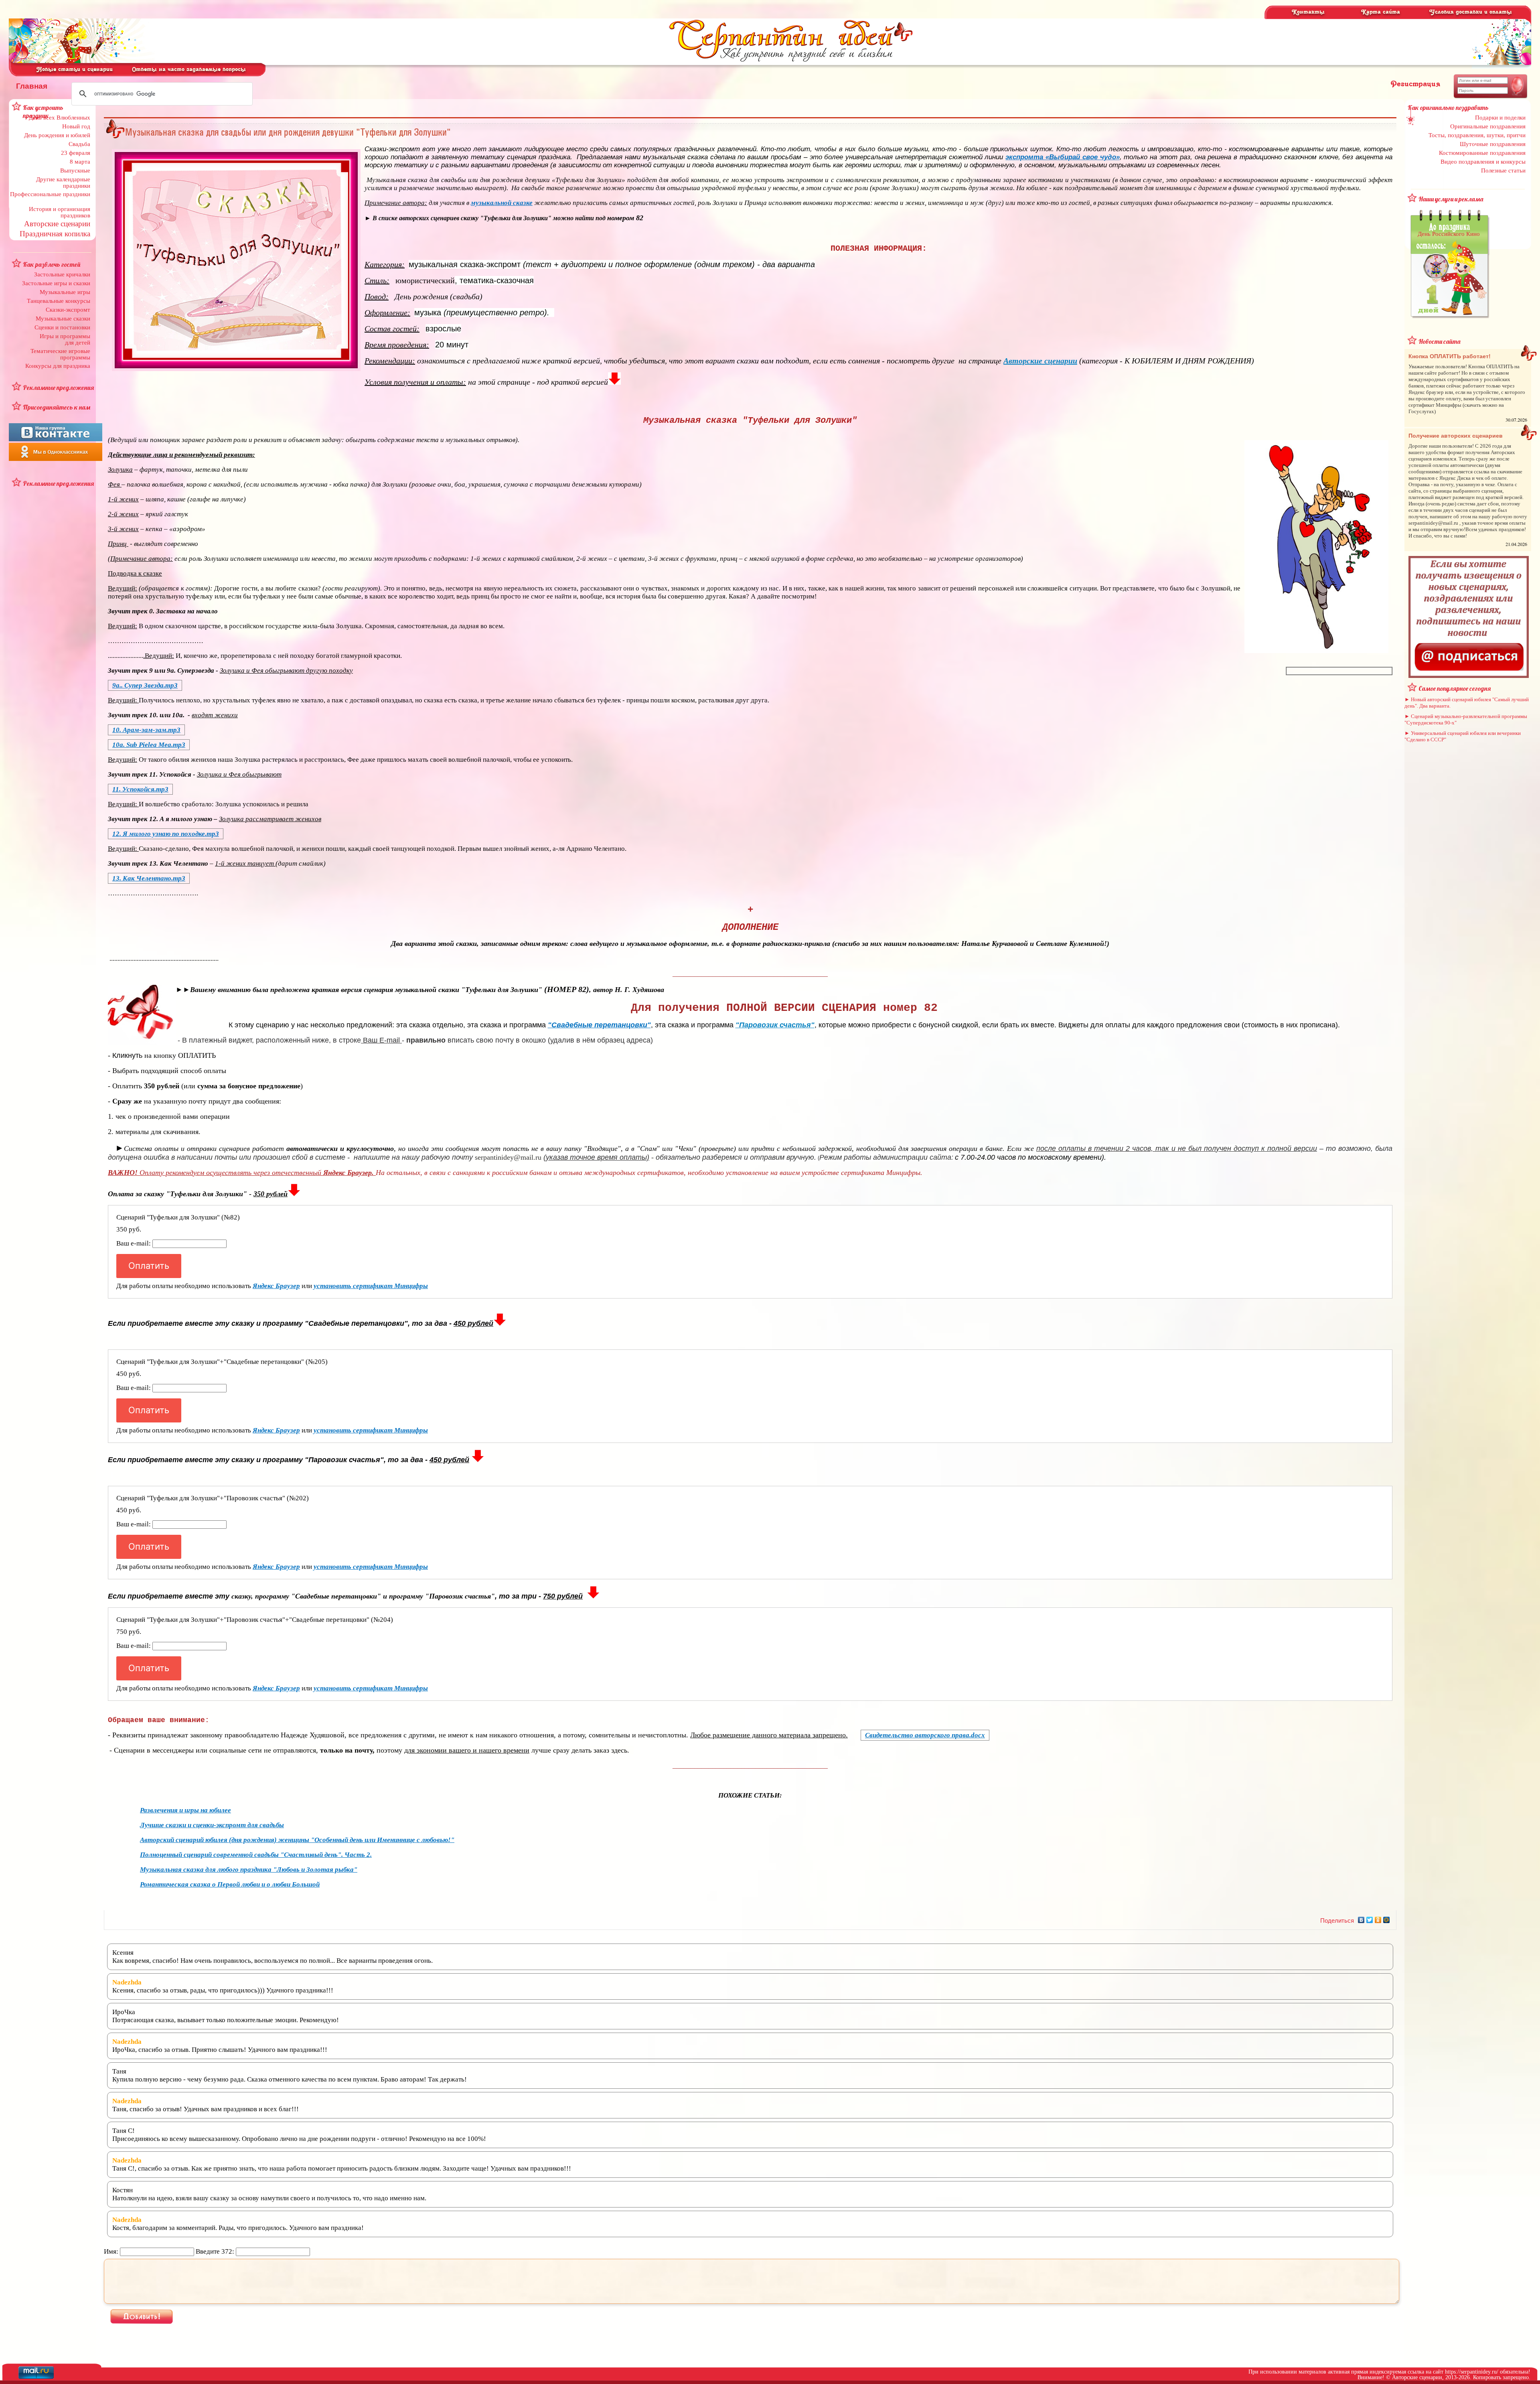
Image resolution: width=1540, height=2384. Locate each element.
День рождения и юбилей (57, 135)
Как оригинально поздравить (1448, 108)
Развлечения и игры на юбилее (185, 1810)
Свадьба (79, 144)
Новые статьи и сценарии (75, 70)
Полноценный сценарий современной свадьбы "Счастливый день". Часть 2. (256, 1855)
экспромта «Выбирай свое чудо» (1062, 157)
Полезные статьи (1503, 170)
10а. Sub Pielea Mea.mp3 (149, 745)
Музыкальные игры (65, 292)
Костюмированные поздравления (1482, 153)
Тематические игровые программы (60, 354)
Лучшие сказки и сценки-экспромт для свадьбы (212, 1825)
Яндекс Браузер (276, 1286)
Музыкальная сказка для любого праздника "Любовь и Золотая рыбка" (249, 1870)
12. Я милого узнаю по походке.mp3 (166, 834)
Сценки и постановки (62, 327)
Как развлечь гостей (52, 264)
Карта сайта (1381, 12)
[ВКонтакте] (1361, 1920)
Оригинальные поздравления (1488, 126)
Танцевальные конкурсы (59, 301)
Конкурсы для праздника (58, 366)
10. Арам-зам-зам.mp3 (146, 730)
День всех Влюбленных (60, 118)
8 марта (80, 162)
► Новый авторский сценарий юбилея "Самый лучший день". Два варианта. (1467, 703)
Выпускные (75, 170)
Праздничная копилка (55, 234)
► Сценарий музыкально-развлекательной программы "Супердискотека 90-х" (1466, 719)
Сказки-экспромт (68, 310)
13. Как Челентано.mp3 (149, 878)
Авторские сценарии (57, 224)
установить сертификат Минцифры (371, 1286)
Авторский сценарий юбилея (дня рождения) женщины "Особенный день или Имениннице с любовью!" (297, 1840)
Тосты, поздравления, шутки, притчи (1477, 135)
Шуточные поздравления (1493, 144)
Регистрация (1415, 84)
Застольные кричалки (62, 274)
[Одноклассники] (1378, 1920)
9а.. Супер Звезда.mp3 (145, 685)
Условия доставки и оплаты (1471, 12)
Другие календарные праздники (63, 183)
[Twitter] (1370, 1920)
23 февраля (76, 153)
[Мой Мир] (1387, 1920)
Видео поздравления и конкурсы (1483, 162)
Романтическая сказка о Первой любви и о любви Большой (230, 1884)
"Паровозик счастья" (775, 1025)
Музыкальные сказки (63, 319)
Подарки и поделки (1500, 118)
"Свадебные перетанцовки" (599, 1025)
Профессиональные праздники (50, 194)
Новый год (76, 126)
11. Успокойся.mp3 (140, 789)
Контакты (1308, 12)
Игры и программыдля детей (65, 339)
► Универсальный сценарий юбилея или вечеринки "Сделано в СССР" (1463, 736)
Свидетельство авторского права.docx (925, 1735)
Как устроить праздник (43, 112)
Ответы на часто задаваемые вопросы (189, 70)
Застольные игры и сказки (56, 283)
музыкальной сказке (502, 203)
